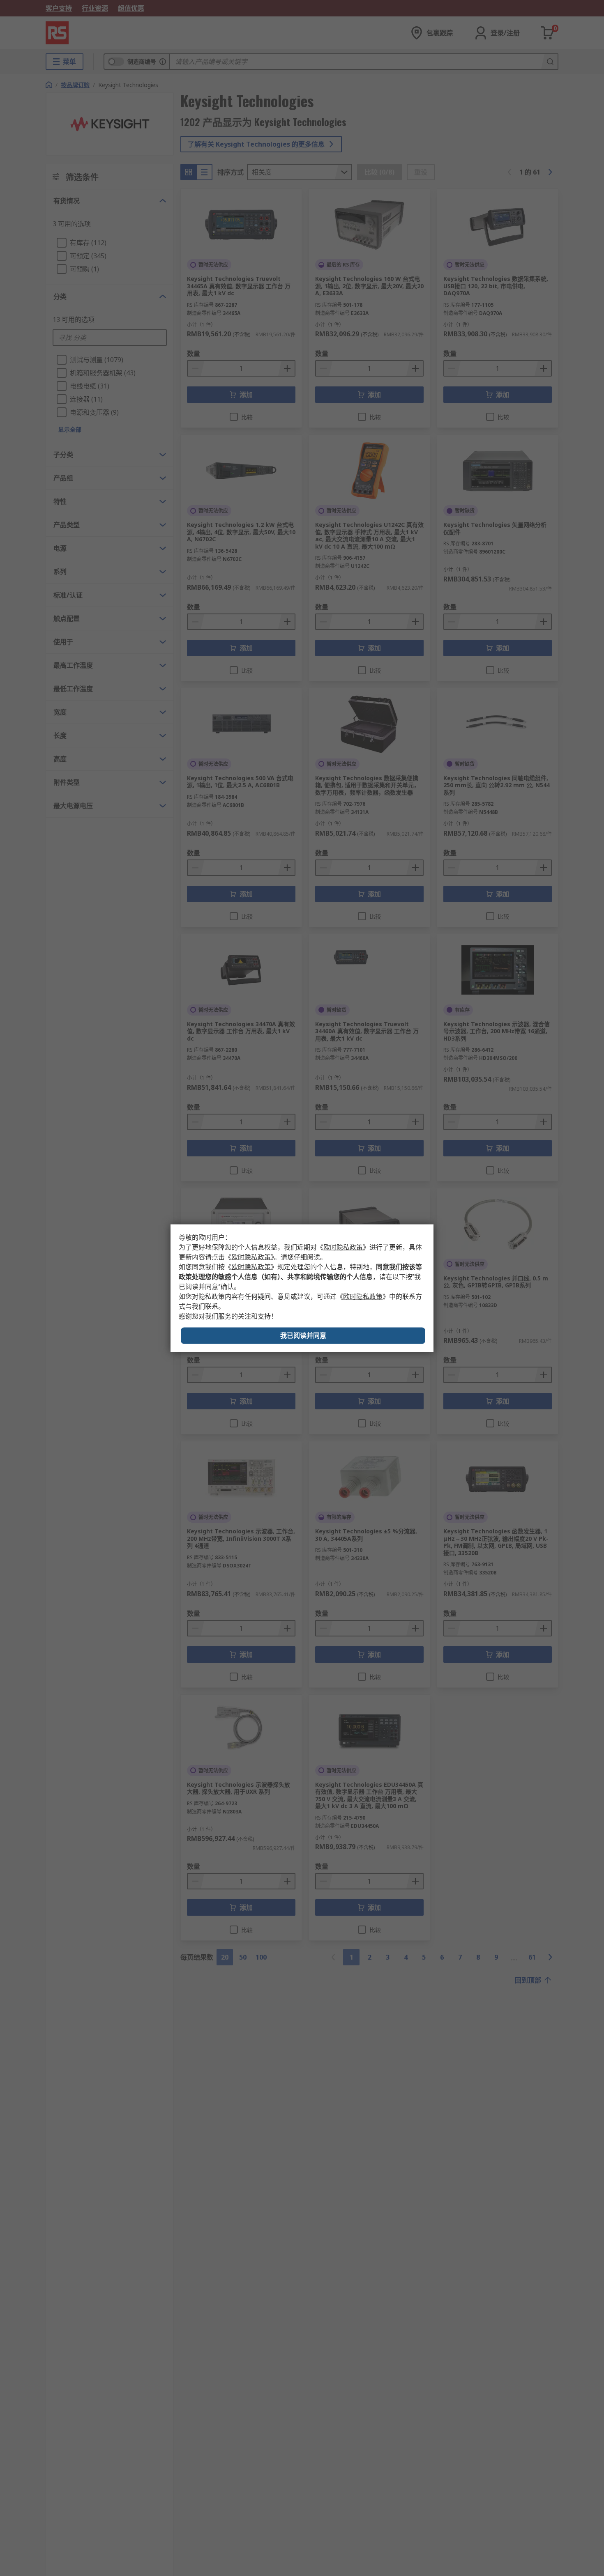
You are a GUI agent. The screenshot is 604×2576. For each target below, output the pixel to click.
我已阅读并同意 (303, 1335)
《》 (343, 1247)
